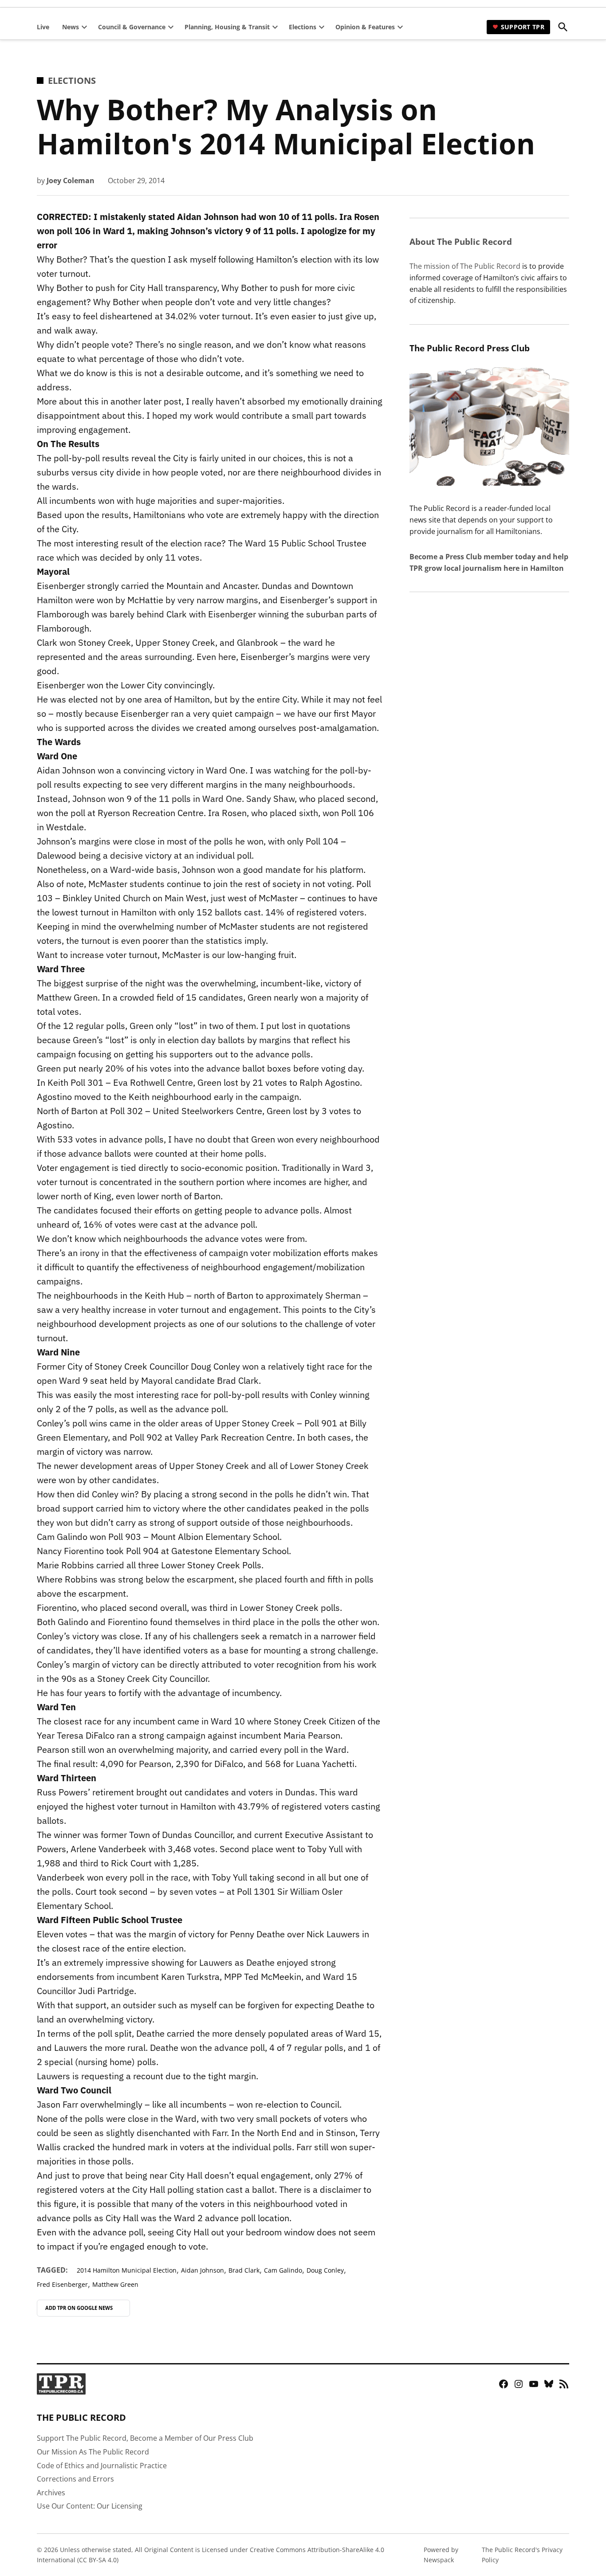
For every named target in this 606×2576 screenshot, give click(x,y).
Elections (303, 27)
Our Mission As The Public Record (93, 2452)
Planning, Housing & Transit (227, 27)
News (71, 27)
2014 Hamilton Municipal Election (127, 2270)
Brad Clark (244, 2270)
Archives (51, 2493)
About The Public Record (461, 241)
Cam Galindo (283, 2270)
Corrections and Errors (75, 2479)
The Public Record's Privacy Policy (522, 2554)
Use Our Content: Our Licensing (90, 2506)
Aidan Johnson (203, 2270)
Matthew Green (115, 2284)
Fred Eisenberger (62, 2284)
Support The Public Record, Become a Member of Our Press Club (145, 2438)
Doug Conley (325, 2270)
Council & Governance (132, 27)
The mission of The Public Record (465, 266)
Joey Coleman (71, 181)
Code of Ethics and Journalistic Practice (102, 2466)
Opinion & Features (365, 27)
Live (43, 27)
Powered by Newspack (441, 2554)
